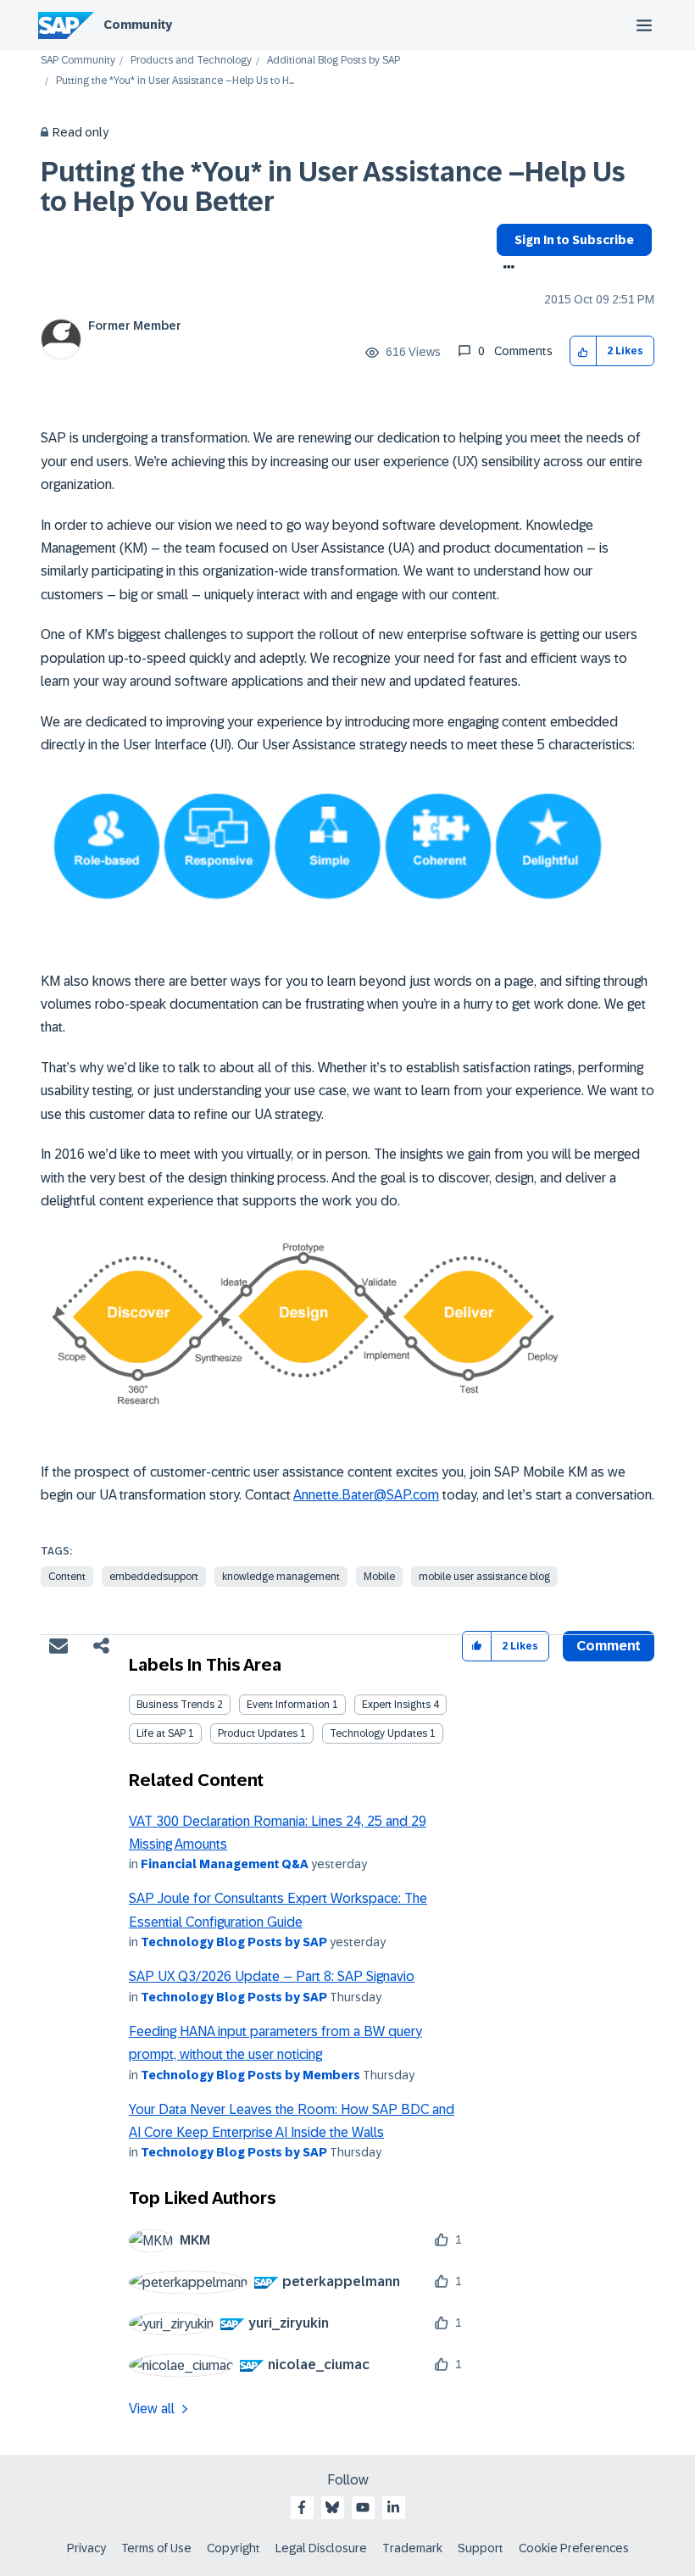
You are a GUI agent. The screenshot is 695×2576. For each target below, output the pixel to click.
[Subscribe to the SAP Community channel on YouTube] (363, 2507)
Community (138, 25)
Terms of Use (156, 2548)
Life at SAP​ (161, 1733)
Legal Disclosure (321, 2548)
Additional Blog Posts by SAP (334, 61)
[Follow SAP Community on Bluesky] (332, 2507)
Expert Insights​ (396, 1705)
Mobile (379, 1577)
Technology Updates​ (378, 1733)
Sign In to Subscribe (574, 240)
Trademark (412, 2548)
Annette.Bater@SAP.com (366, 1495)
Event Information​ (288, 1705)
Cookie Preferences (574, 2548)
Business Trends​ (175, 1705)
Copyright (234, 2548)
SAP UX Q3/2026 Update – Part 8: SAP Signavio (272, 1976)
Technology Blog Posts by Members (250, 2075)
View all (152, 2409)
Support (481, 2548)
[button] (584, 351)
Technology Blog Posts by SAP (234, 1942)
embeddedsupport (154, 1577)
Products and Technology (191, 61)
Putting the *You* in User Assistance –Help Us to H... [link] (175, 81)
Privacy (86, 2548)
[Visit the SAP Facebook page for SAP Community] (302, 2507)
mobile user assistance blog (484, 1577)
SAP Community (78, 61)
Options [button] (506, 269)
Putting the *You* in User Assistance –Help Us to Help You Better (333, 187)
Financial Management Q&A (225, 1864)
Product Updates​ (258, 1733)
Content (67, 1577)
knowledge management (281, 1577)
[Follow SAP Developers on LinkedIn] (393, 2507)
